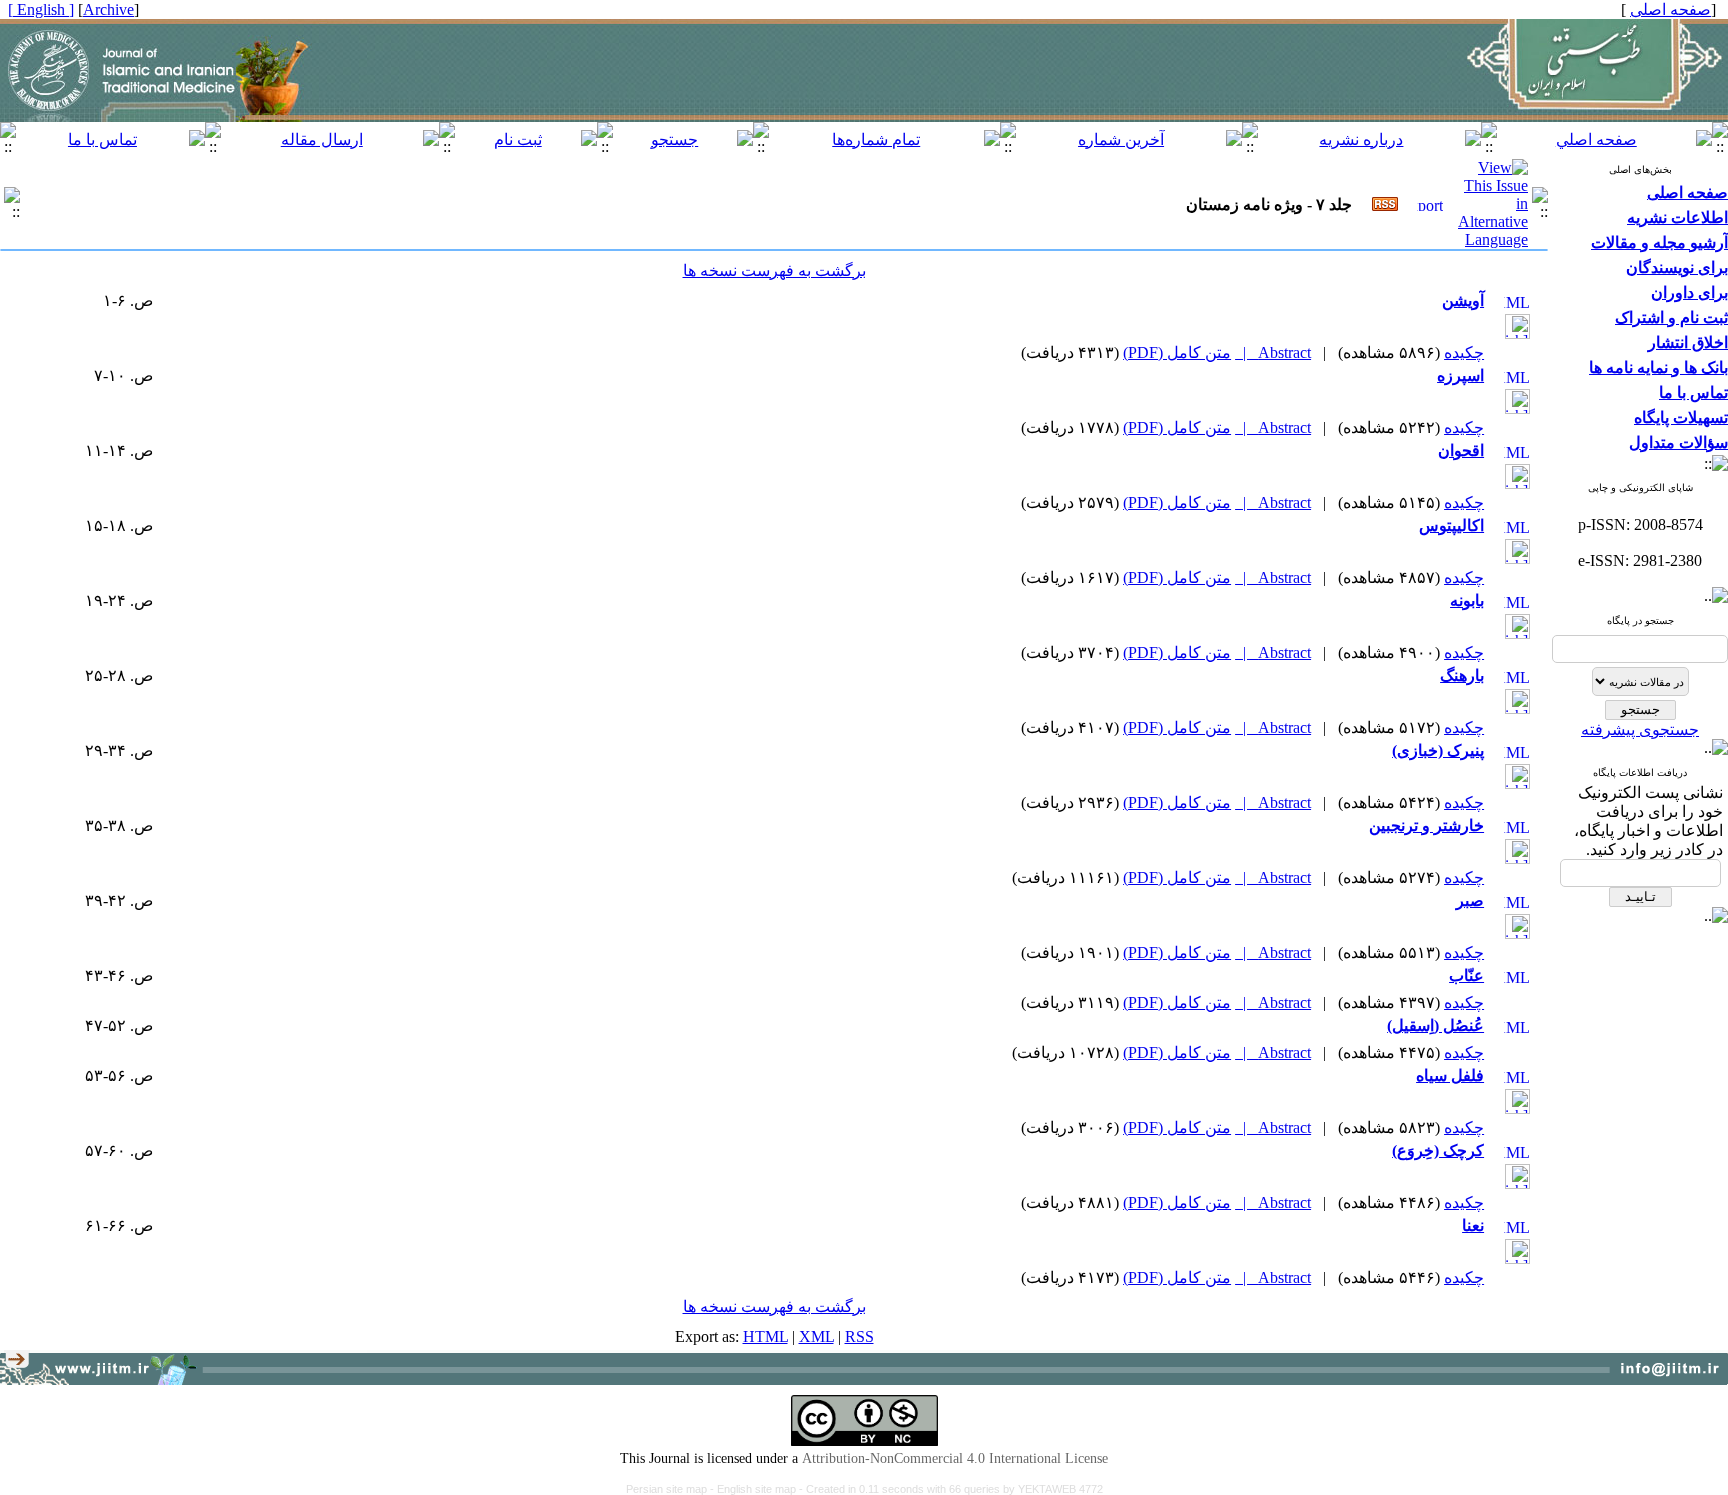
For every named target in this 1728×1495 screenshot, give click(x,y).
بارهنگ (1462, 675)
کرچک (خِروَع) (1438, 1150)
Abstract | (1273, 352)
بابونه (1467, 600)
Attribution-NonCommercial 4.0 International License (955, 1458)
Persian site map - (671, 1489)
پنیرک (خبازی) (1438, 750)
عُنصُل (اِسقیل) (1435, 1025)
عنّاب (1466, 975)
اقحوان (1461, 450)
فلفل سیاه (1450, 1075)
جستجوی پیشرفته (1640, 729)
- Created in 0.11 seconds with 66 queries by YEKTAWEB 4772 (951, 1489)
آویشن (1463, 300)
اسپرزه (1460, 375)
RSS (859, 1336)
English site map (758, 1489)
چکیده (1464, 352)
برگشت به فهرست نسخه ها (774, 270)
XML (816, 1336)
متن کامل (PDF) (1177, 352)
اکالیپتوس (1451, 525)
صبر (1470, 900)
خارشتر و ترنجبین (1426, 825)
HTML (765, 1336)
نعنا (1473, 1225)
